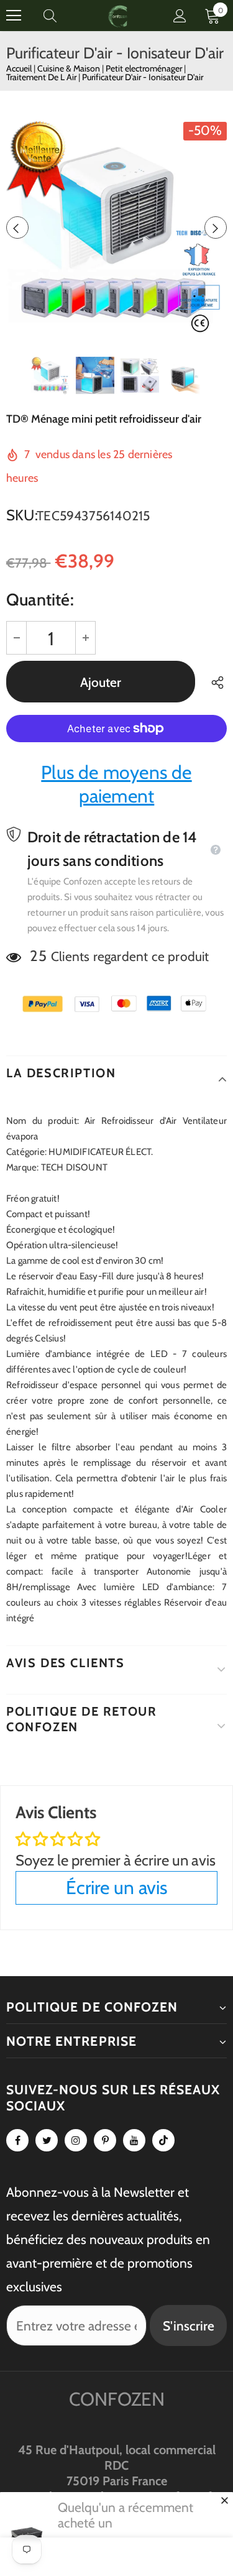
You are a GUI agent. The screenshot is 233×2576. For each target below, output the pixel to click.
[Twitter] (47, 2140)
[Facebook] (17, 2140)
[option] (116, 227)
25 (38, 956)
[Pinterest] (105, 2140)
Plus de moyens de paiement (116, 784)
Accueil (19, 68)
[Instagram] (76, 2140)
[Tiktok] (163, 2140)
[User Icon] (180, 16)
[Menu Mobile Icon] (14, 16)
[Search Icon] (62, 16)
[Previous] (17, 228)
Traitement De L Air (42, 77)
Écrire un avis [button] (116, 1888)
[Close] (224, 2500)
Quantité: (40, 600)
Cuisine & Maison (70, 68)
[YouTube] (134, 2140)
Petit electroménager (145, 68)
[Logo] (118, 15)
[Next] (216, 228)
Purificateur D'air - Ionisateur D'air (143, 77)
